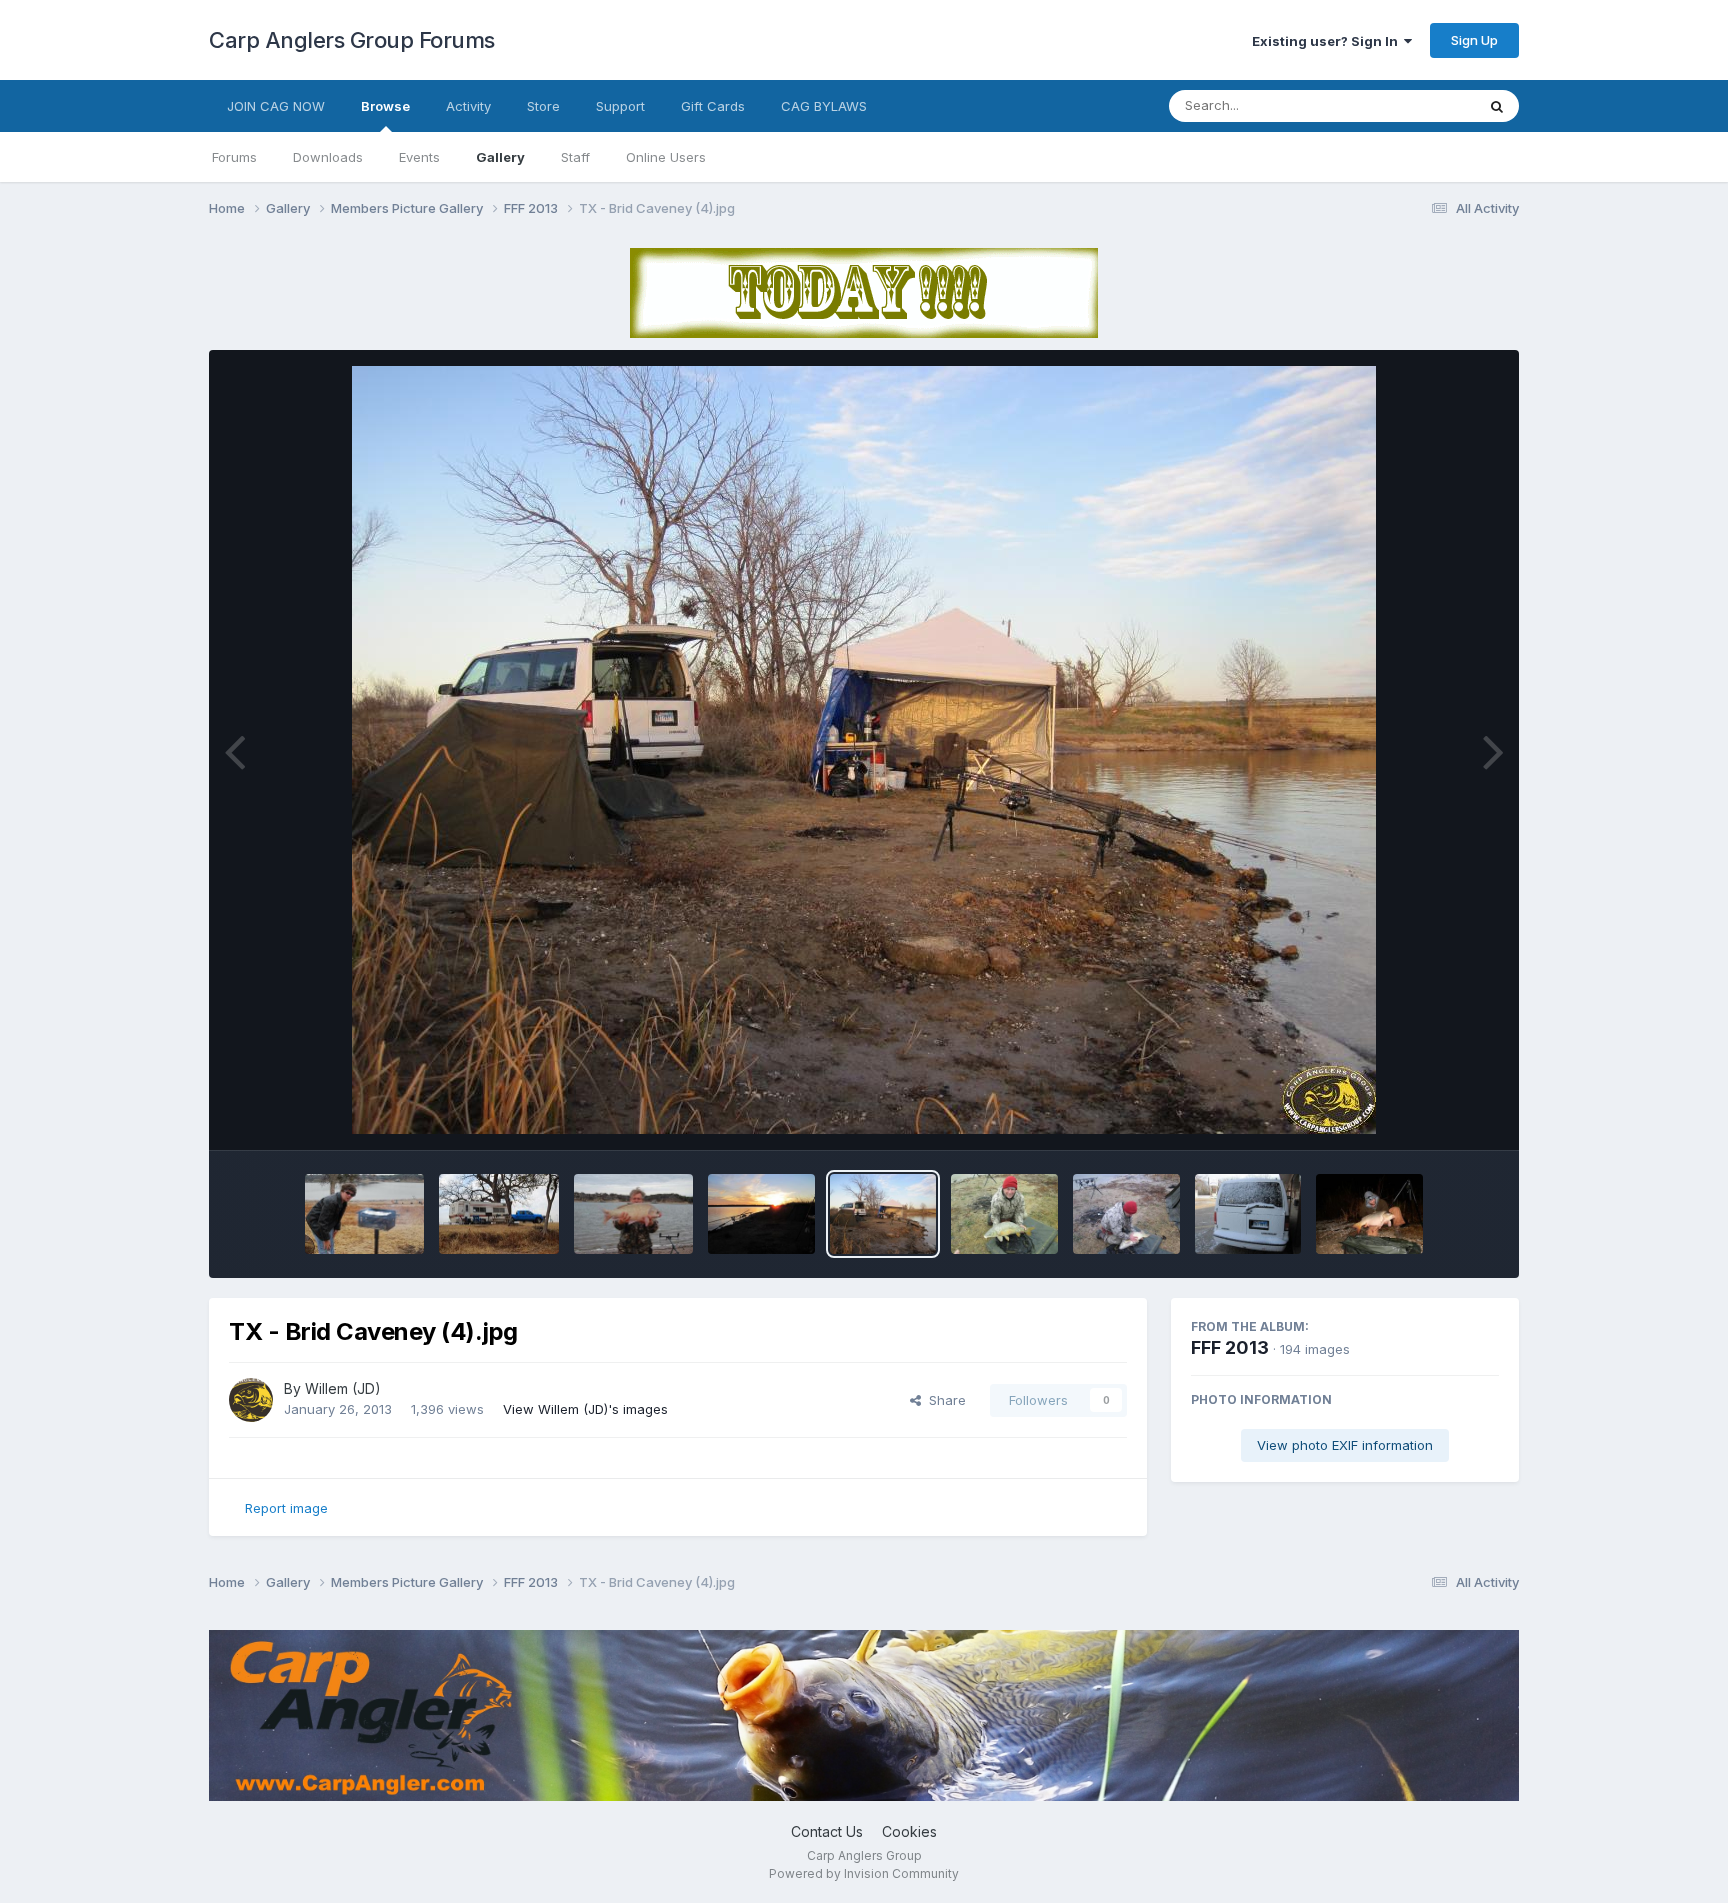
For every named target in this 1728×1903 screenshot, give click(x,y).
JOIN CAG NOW (276, 106)
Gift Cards (713, 106)
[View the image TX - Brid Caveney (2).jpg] (1126, 1214)
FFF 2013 (1230, 1347)
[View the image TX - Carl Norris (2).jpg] (498, 1214)
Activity (468, 106)
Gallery (500, 157)
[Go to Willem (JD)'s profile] (251, 1400)
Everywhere (1413, 105)
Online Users (666, 157)
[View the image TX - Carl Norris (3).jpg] (364, 1214)
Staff (575, 157)
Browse (385, 106)
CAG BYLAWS (824, 106)
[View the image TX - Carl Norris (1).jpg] (633, 1214)
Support (620, 106)
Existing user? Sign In (1328, 41)
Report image (286, 1508)
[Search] (1497, 106)
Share (943, 1400)
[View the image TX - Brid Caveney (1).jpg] (1248, 1214)
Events (419, 157)
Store (543, 106)
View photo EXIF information (1345, 1445)
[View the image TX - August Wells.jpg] (1369, 1214)
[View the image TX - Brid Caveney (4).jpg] (883, 1214)
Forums (234, 157)
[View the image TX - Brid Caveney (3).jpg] (1004, 1214)
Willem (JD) (343, 1388)
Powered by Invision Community (864, 1873)
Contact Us (827, 1831)
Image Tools (1436, 1114)
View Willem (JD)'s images (585, 1409)
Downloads (328, 157)
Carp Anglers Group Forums (352, 40)
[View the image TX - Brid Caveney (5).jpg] (761, 1214)
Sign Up (1474, 40)
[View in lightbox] (864, 750)
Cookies (909, 1831)
